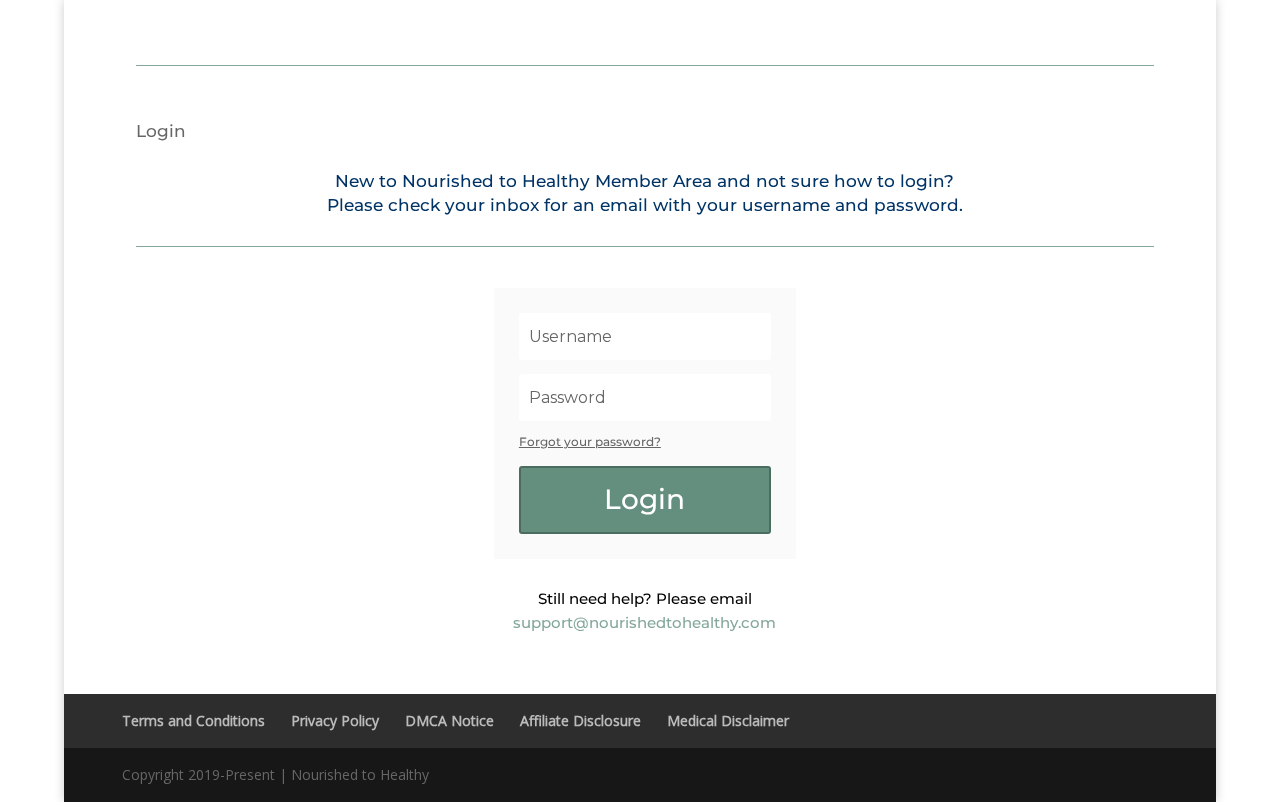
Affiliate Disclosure (580, 720)
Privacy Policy (335, 720)
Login (161, 132)
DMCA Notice (449, 720)
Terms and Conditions (193, 720)
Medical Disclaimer (728, 720)
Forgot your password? (590, 441)
